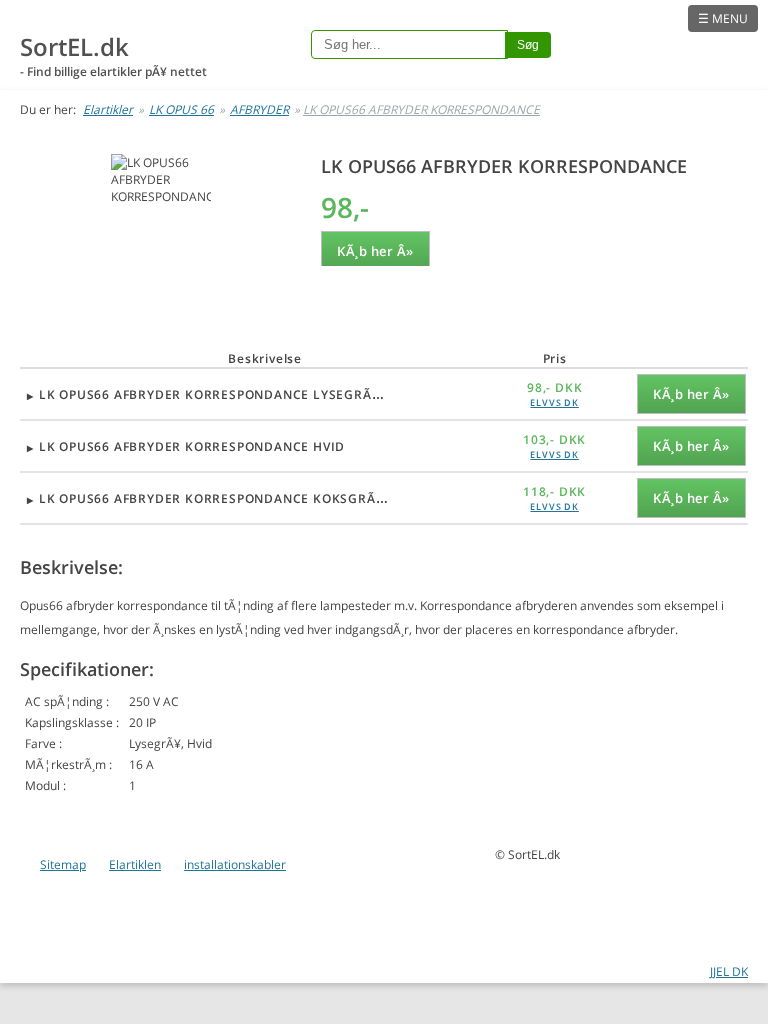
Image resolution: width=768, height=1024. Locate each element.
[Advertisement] (160, 277)
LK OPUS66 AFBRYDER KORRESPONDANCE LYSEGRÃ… (211, 394)
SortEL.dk (74, 46)
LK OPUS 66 (181, 109)
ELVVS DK (554, 402)
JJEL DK (729, 971)
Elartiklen (135, 864)
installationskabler (235, 864)
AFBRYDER (259, 109)
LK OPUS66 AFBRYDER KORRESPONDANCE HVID (192, 446)
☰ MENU (723, 18)
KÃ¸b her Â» (375, 251)
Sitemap (63, 864)
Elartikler (108, 109)
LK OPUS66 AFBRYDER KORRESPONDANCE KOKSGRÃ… (213, 498)
